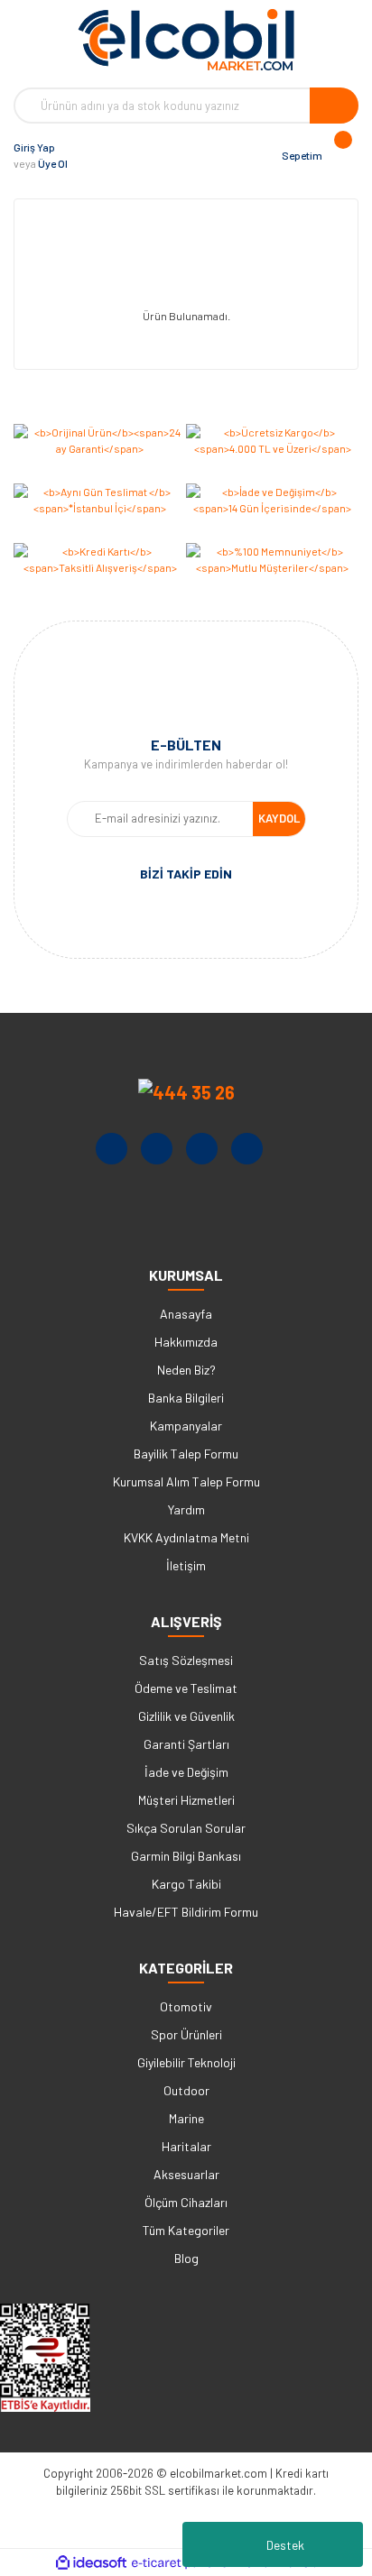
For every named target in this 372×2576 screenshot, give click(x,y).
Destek (285, 2545)
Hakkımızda (186, 1342)
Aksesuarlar (186, 2174)
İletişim (186, 1565)
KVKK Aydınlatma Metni (186, 1537)
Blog (186, 2258)
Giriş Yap (34, 147)
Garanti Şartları (186, 1744)
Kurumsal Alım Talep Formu (186, 1481)
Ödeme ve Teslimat (186, 1688)
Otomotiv (186, 2006)
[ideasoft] (91, 2563)
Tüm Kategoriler (186, 2230)
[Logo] (186, 40)
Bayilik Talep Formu (186, 1454)
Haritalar (186, 2146)
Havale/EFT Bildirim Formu (186, 1912)
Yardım (186, 1509)
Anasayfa (186, 1314)
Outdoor (186, 2090)
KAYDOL (279, 818)
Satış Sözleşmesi (186, 1660)
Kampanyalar (186, 1426)
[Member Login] (86, 155)
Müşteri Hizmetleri (186, 1800)
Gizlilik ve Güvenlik (186, 1716)
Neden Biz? (186, 1370)
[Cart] (340, 155)
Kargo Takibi (186, 1884)
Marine (186, 2118)
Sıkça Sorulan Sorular (186, 1828)
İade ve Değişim (186, 1772)
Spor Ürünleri (186, 2034)
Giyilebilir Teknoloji (186, 2062)
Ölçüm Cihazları (186, 2202)
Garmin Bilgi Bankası (186, 1856)
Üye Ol (53, 163)
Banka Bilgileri (186, 1398)
